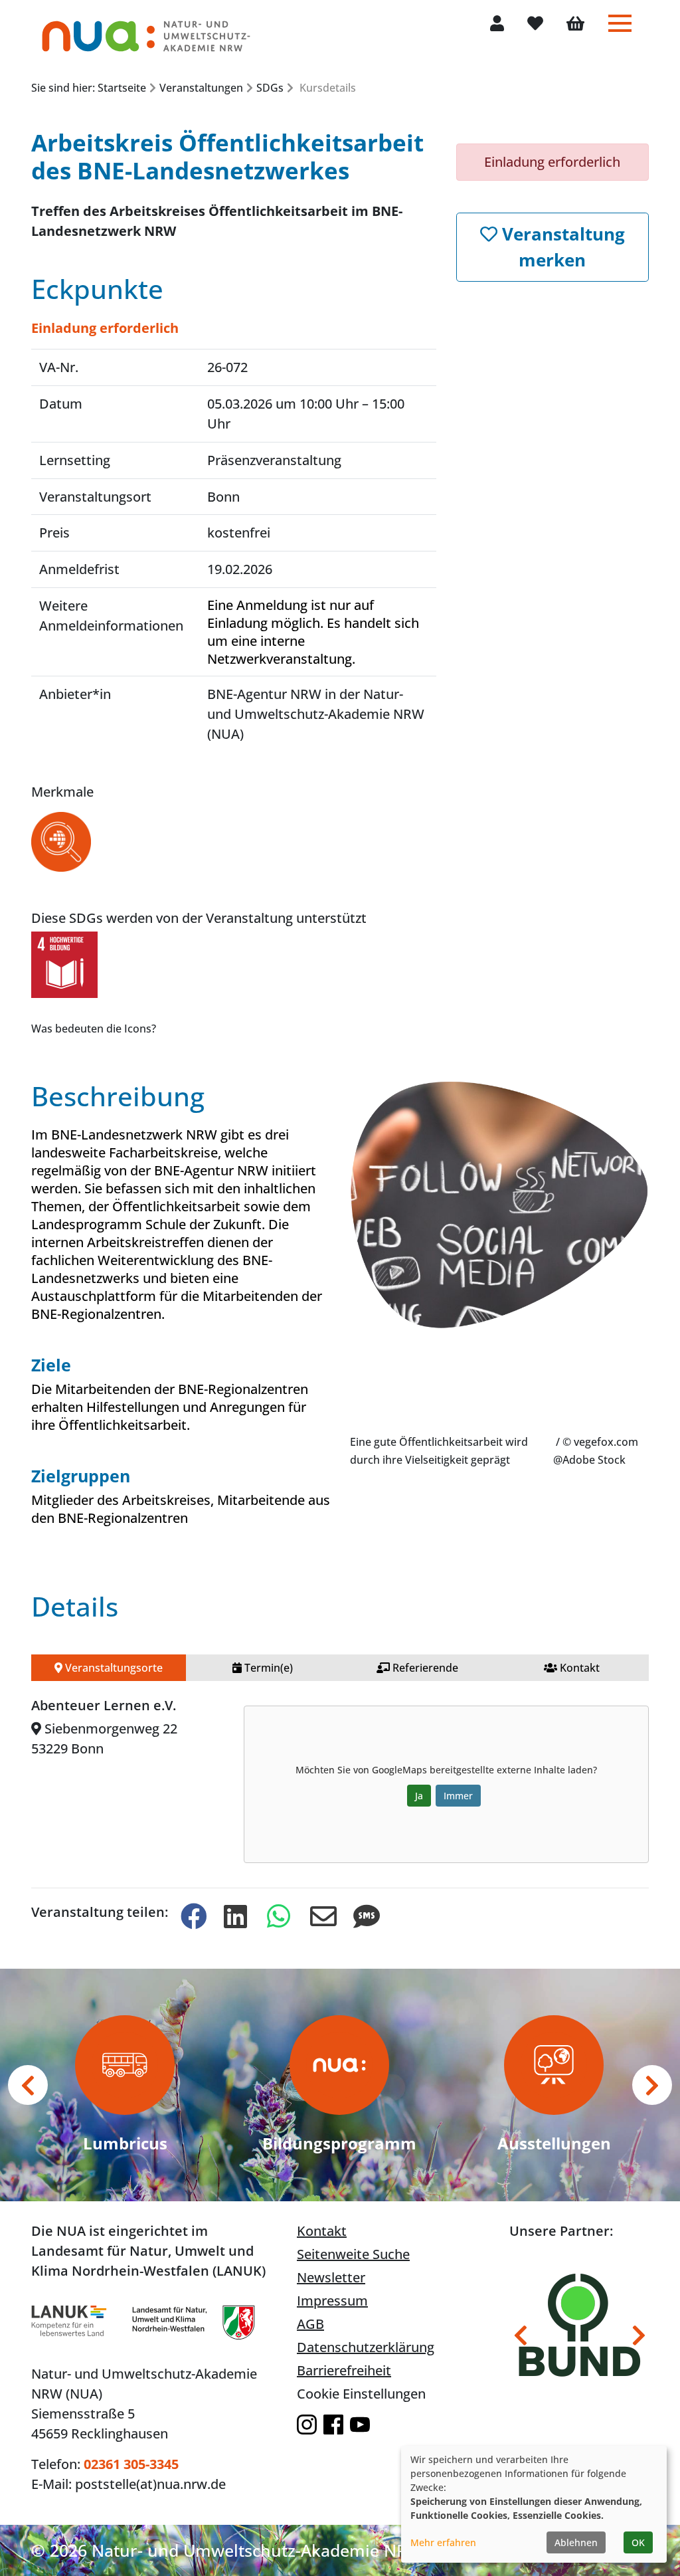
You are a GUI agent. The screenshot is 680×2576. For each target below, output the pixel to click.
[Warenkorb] (575, 25)
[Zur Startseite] (146, 30)
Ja (419, 1796)
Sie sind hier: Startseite (89, 88)
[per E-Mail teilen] (321, 1917)
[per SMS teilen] (364, 1917)
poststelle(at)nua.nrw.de (150, 2484)
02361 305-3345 (131, 2464)
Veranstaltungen (201, 88)
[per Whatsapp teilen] (278, 1917)
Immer (458, 1796)
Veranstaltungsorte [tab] (113, 1668)
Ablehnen (576, 2542)
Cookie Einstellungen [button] (361, 2394)
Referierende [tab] (424, 1668)
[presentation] (28, 2085)
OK (638, 2542)
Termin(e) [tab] (267, 1668)
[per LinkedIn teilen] (234, 1917)
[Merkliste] (535, 24)
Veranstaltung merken (561, 247)
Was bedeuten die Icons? (94, 1029)
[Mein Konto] (497, 24)
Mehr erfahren (443, 2542)
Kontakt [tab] (578, 1668)
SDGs (270, 88)
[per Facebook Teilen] (191, 1917)
